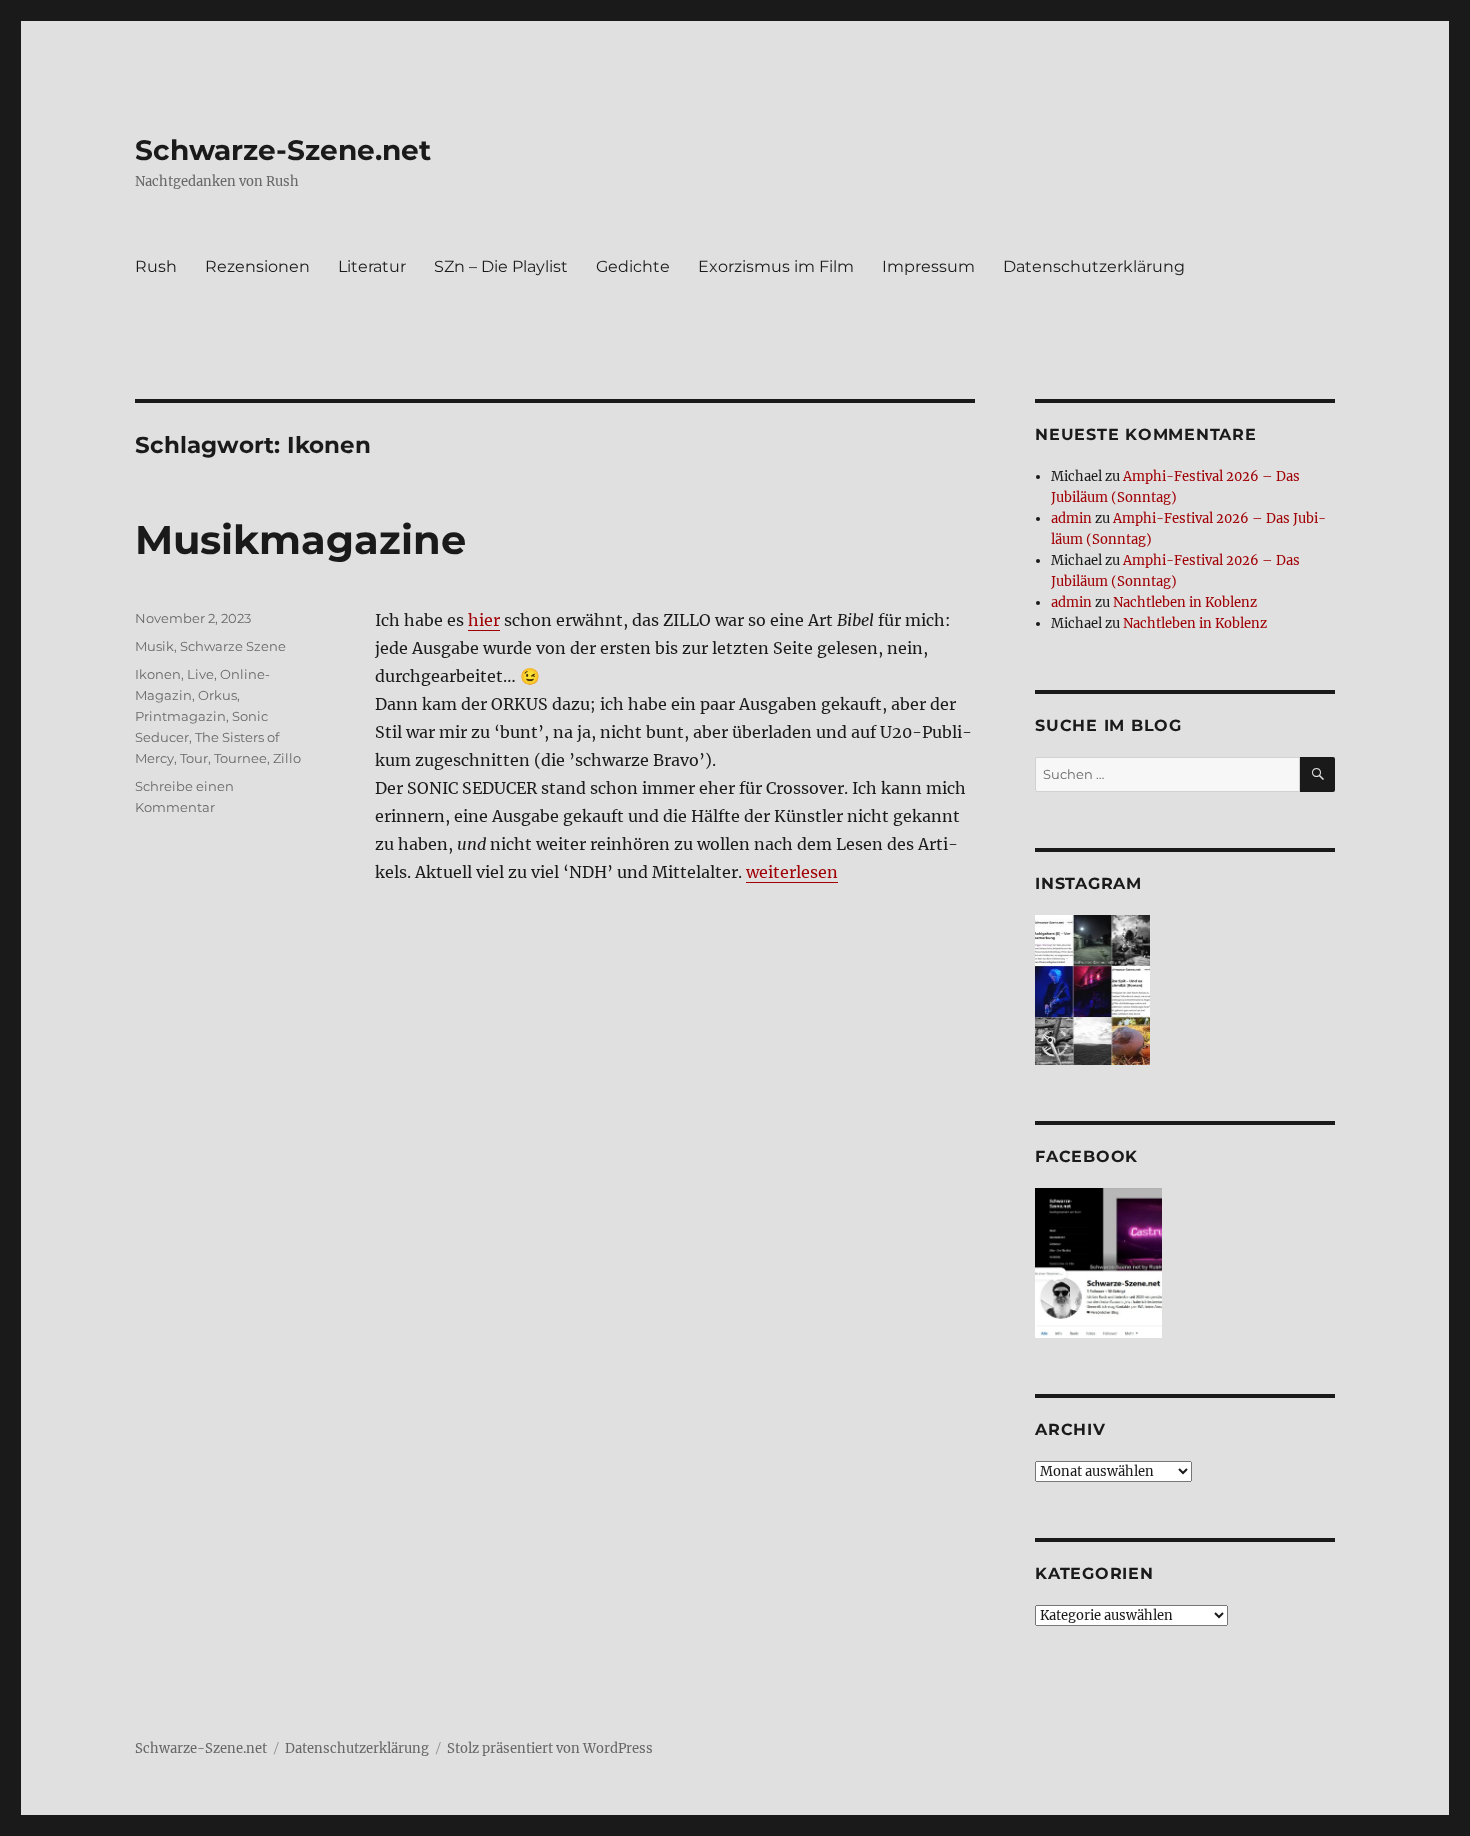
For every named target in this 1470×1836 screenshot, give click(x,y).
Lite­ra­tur (372, 266)
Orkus (217, 695)
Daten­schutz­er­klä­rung (1094, 266)
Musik (154, 646)
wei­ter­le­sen (792, 872)
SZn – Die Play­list (501, 266)
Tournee (240, 758)
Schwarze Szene (233, 646)
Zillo (287, 758)
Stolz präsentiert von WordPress (550, 1748)
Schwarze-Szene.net (283, 150)
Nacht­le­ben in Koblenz (1185, 602)
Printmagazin (180, 716)
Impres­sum (928, 266)
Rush (156, 266)
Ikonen (158, 674)
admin (1071, 518)
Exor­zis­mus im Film (776, 266)
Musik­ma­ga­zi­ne (300, 539)
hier (484, 620)
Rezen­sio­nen (257, 266)
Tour (194, 758)
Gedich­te (633, 266)
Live (200, 674)
